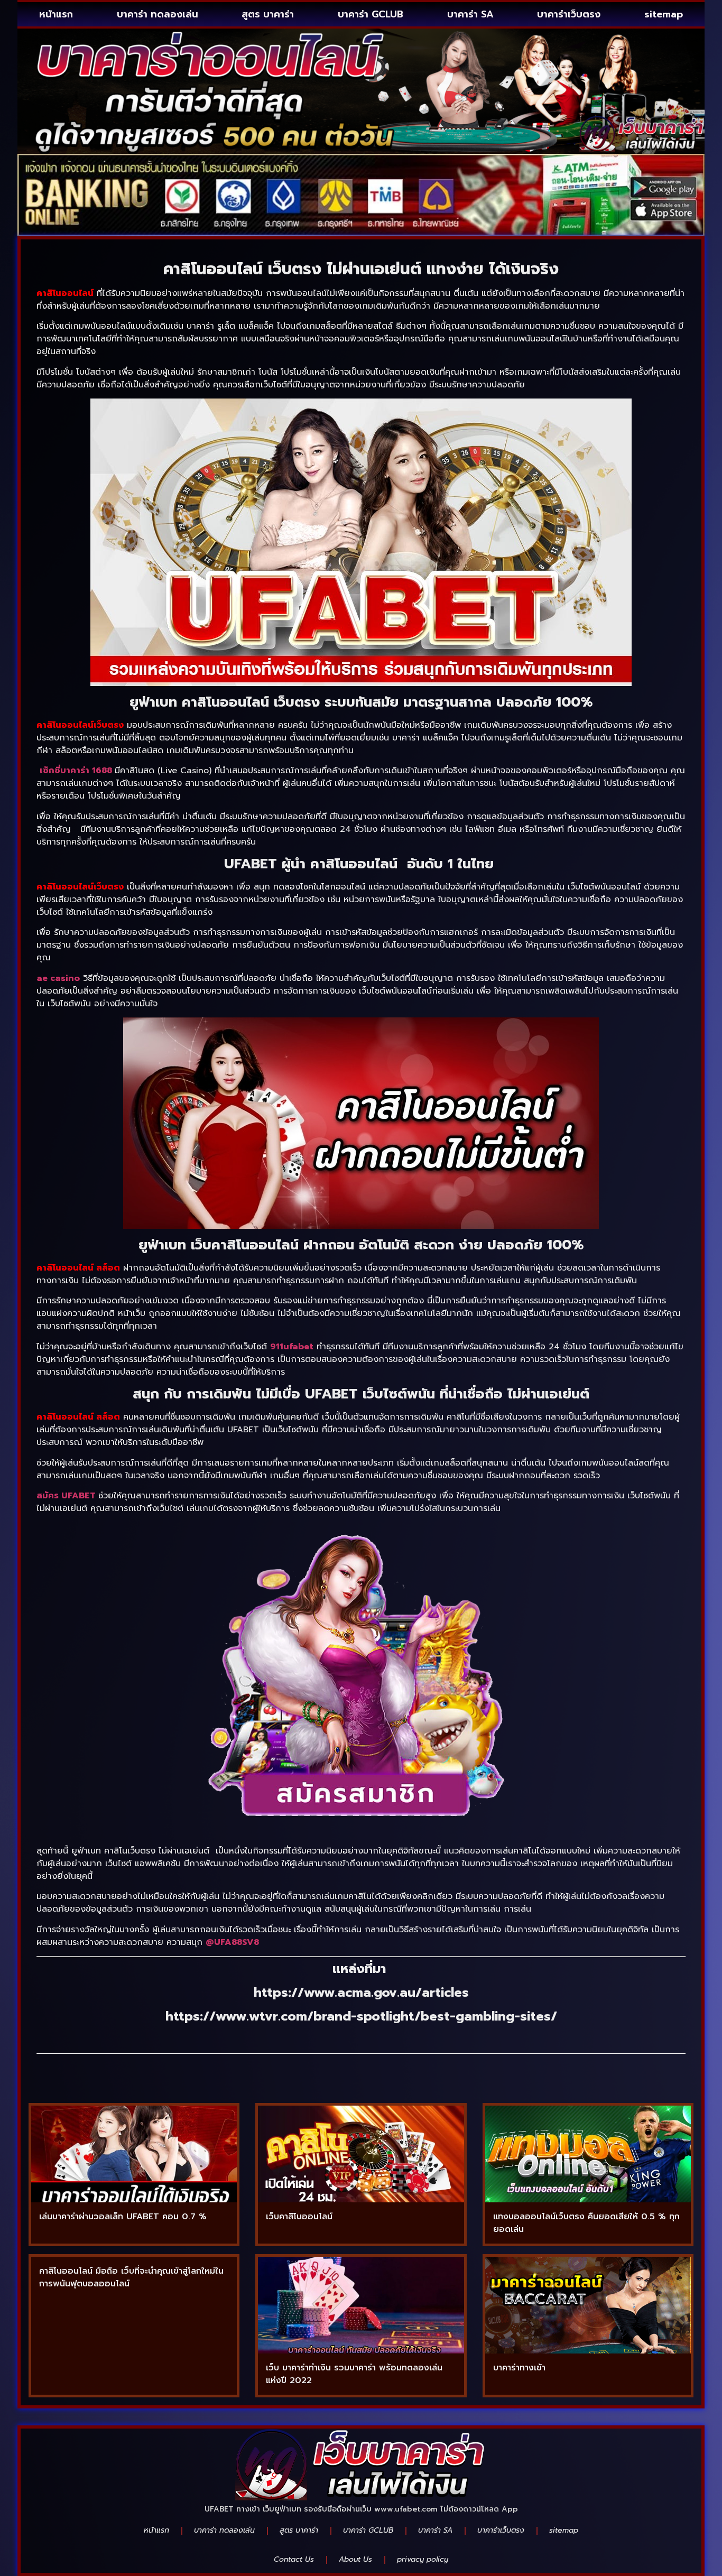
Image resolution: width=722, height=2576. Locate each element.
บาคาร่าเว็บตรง (569, 14)
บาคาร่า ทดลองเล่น (158, 14)
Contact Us (294, 2559)
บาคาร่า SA (470, 14)
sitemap (664, 14)
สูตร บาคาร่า (268, 14)
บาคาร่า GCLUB (371, 14)
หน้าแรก (56, 14)
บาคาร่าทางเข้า (519, 2368)
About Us (355, 2559)
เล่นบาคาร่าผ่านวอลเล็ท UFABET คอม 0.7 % (123, 2217)
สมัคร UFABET (66, 1496)
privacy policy (423, 2559)
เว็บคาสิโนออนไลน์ (299, 2217)
